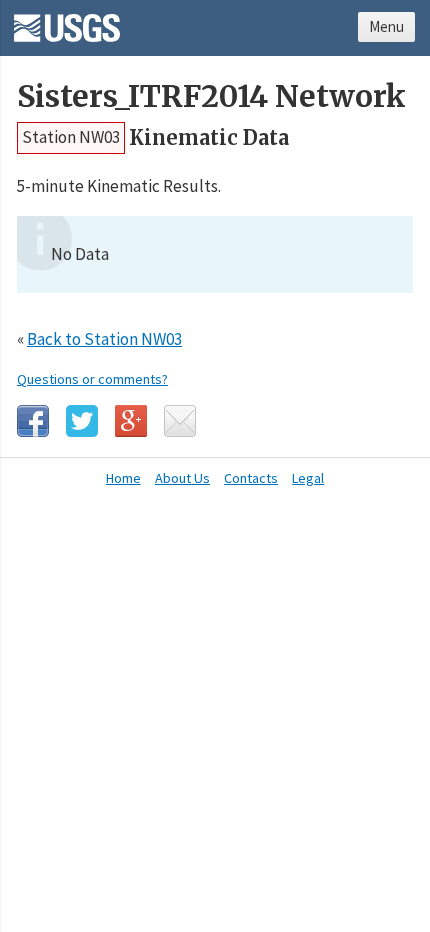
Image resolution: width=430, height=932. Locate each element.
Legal (308, 478)
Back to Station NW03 (104, 339)
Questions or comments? (92, 379)
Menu (386, 26)
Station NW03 (71, 137)
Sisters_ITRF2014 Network (211, 96)
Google (131, 421)
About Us (182, 478)
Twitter (82, 421)
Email (180, 421)
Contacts (251, 478)
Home (123, 478)
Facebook (33, 421)
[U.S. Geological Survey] (67, 21)
